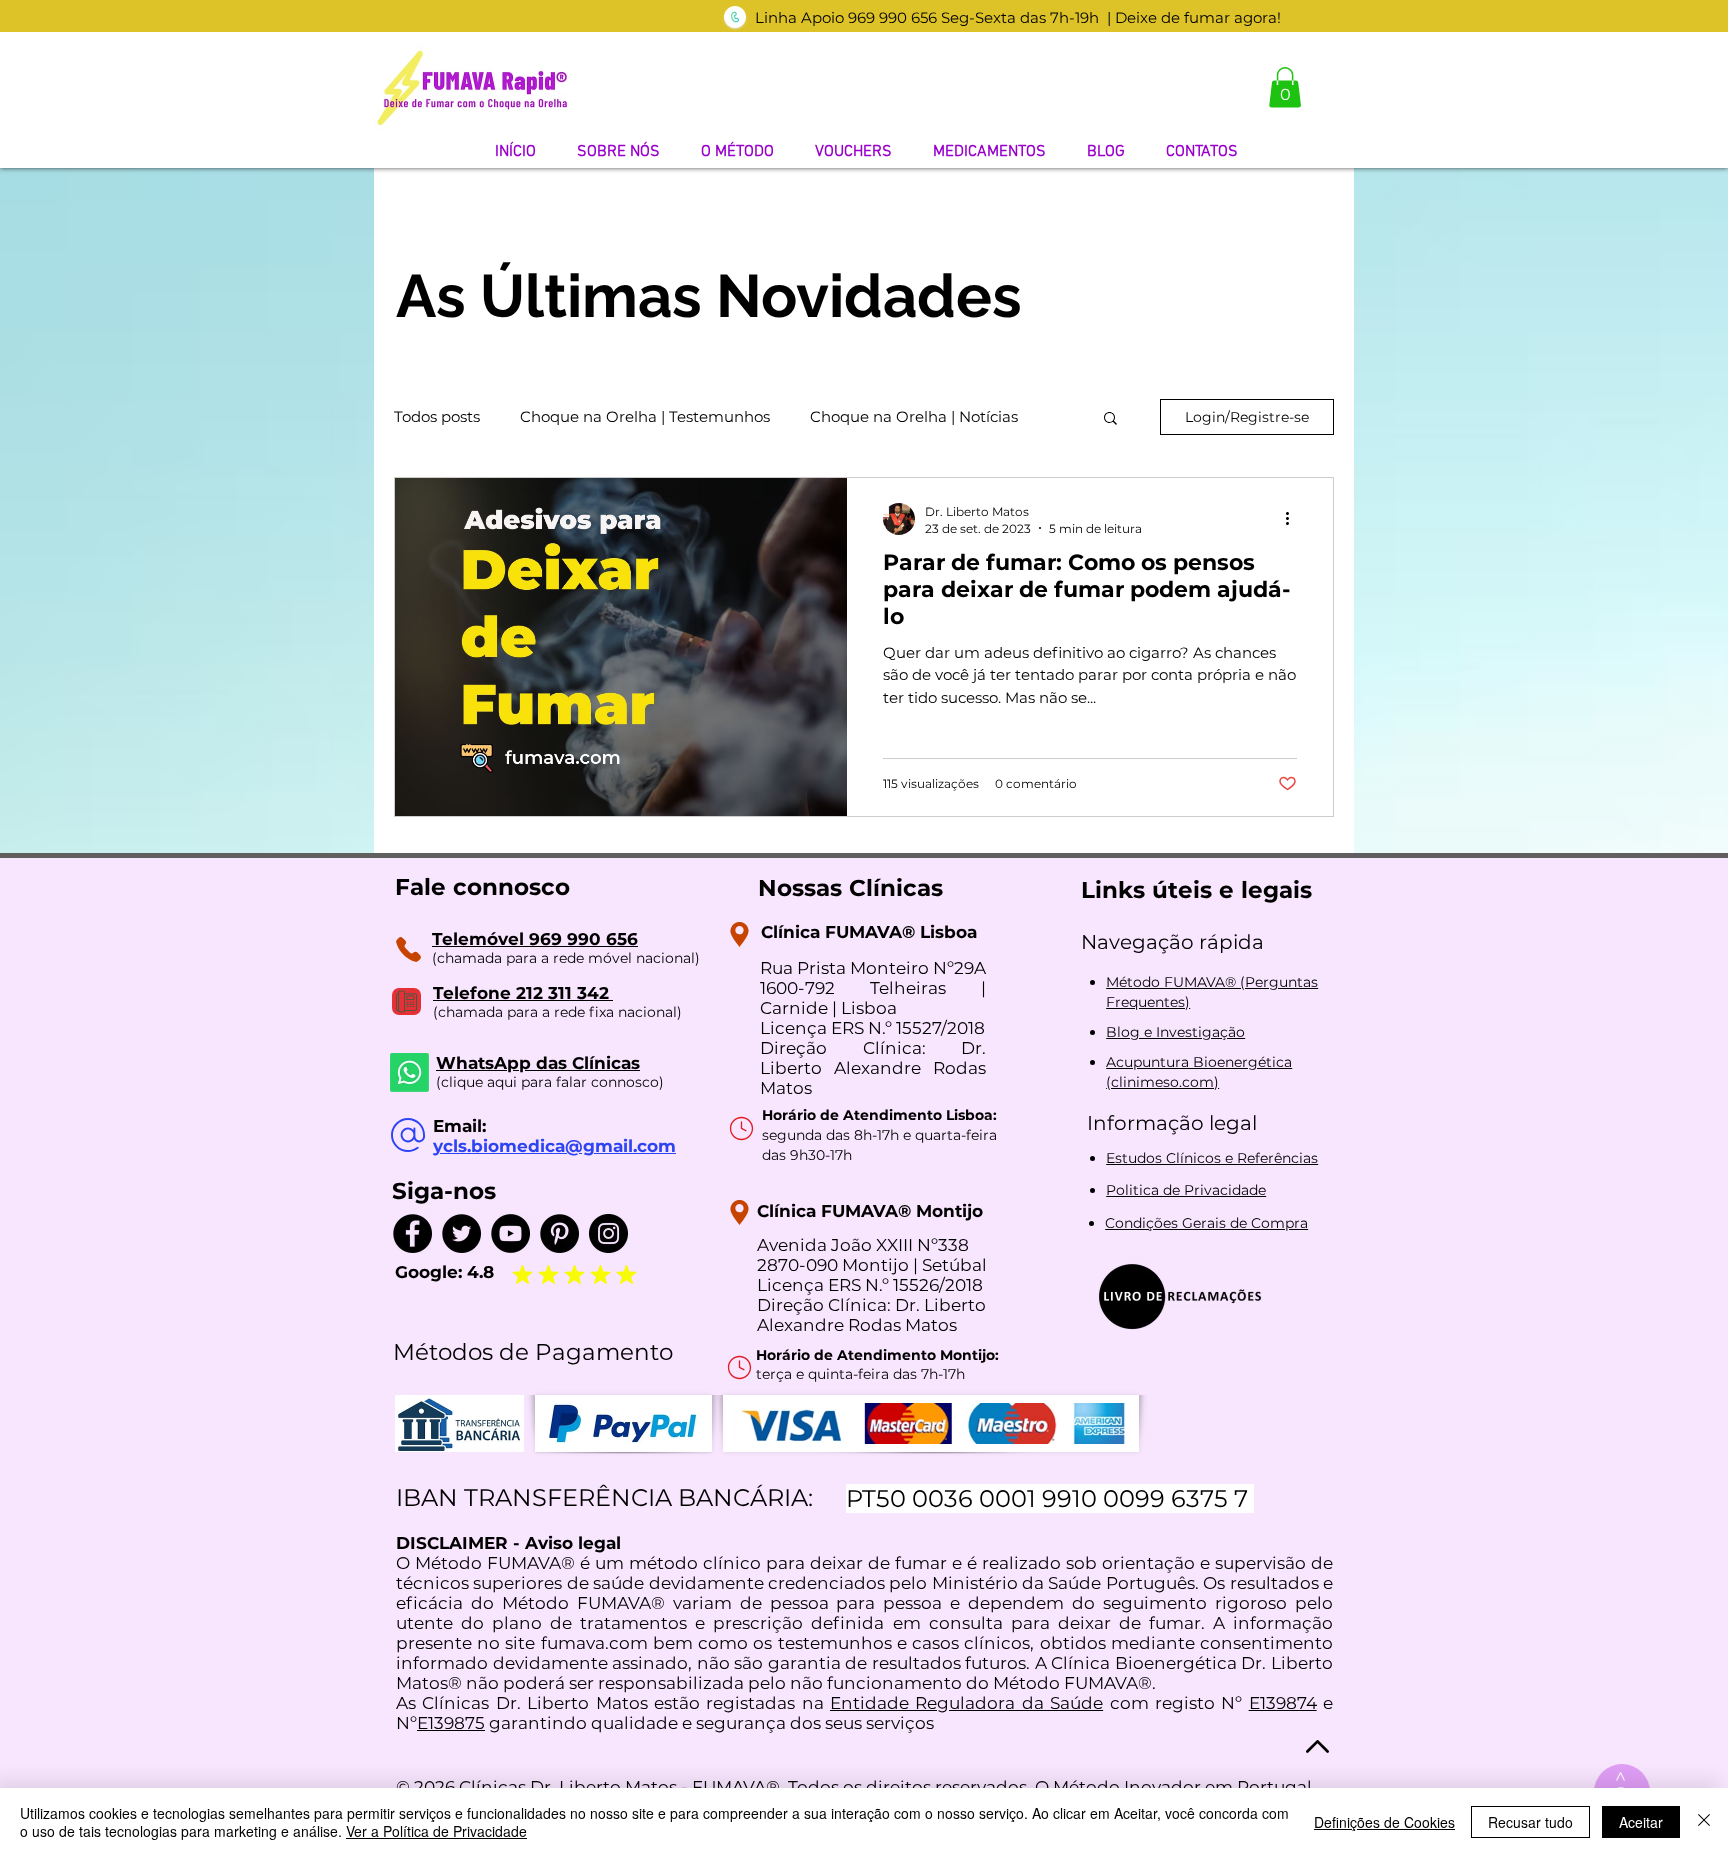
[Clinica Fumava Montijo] (739, 1212)
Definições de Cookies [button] (1384, 1822)
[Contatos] (408, 949)
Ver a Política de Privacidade (436, 1831)
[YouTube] (510, 1233)
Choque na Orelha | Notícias (914, 417)
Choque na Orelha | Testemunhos (645, 417)
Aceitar (1641, 1822)
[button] (1285, 87)
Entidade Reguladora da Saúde (966, 1703)
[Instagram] (608, 1233)
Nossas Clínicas (850, 888)
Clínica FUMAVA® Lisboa (869, 932)
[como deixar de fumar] (735, 17)
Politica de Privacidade (1186, 1190)
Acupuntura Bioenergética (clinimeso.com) (1199, 1072)
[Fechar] (1704, 1822)
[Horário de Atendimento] (741, 1128)
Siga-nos (444, 1191)
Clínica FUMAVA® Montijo (870, 1211)
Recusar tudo (1530, 1822)
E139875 (451, 1723)
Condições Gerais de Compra (1206, 1223)
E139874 (1283, 1703)
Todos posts (437, 417)
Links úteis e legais (1196, 890)
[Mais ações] (1294, 519)
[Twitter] (461, 1233)
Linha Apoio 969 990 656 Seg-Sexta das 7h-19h (927, 17)
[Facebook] (412, 1233)
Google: (431, 1272)
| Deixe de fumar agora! (1194, 17)
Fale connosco (482, 887)
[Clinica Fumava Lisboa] (739, 934)
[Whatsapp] (409, 1072)
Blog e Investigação (1175, 1032)
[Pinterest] (559, 1233)
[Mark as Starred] (548, 1274)
